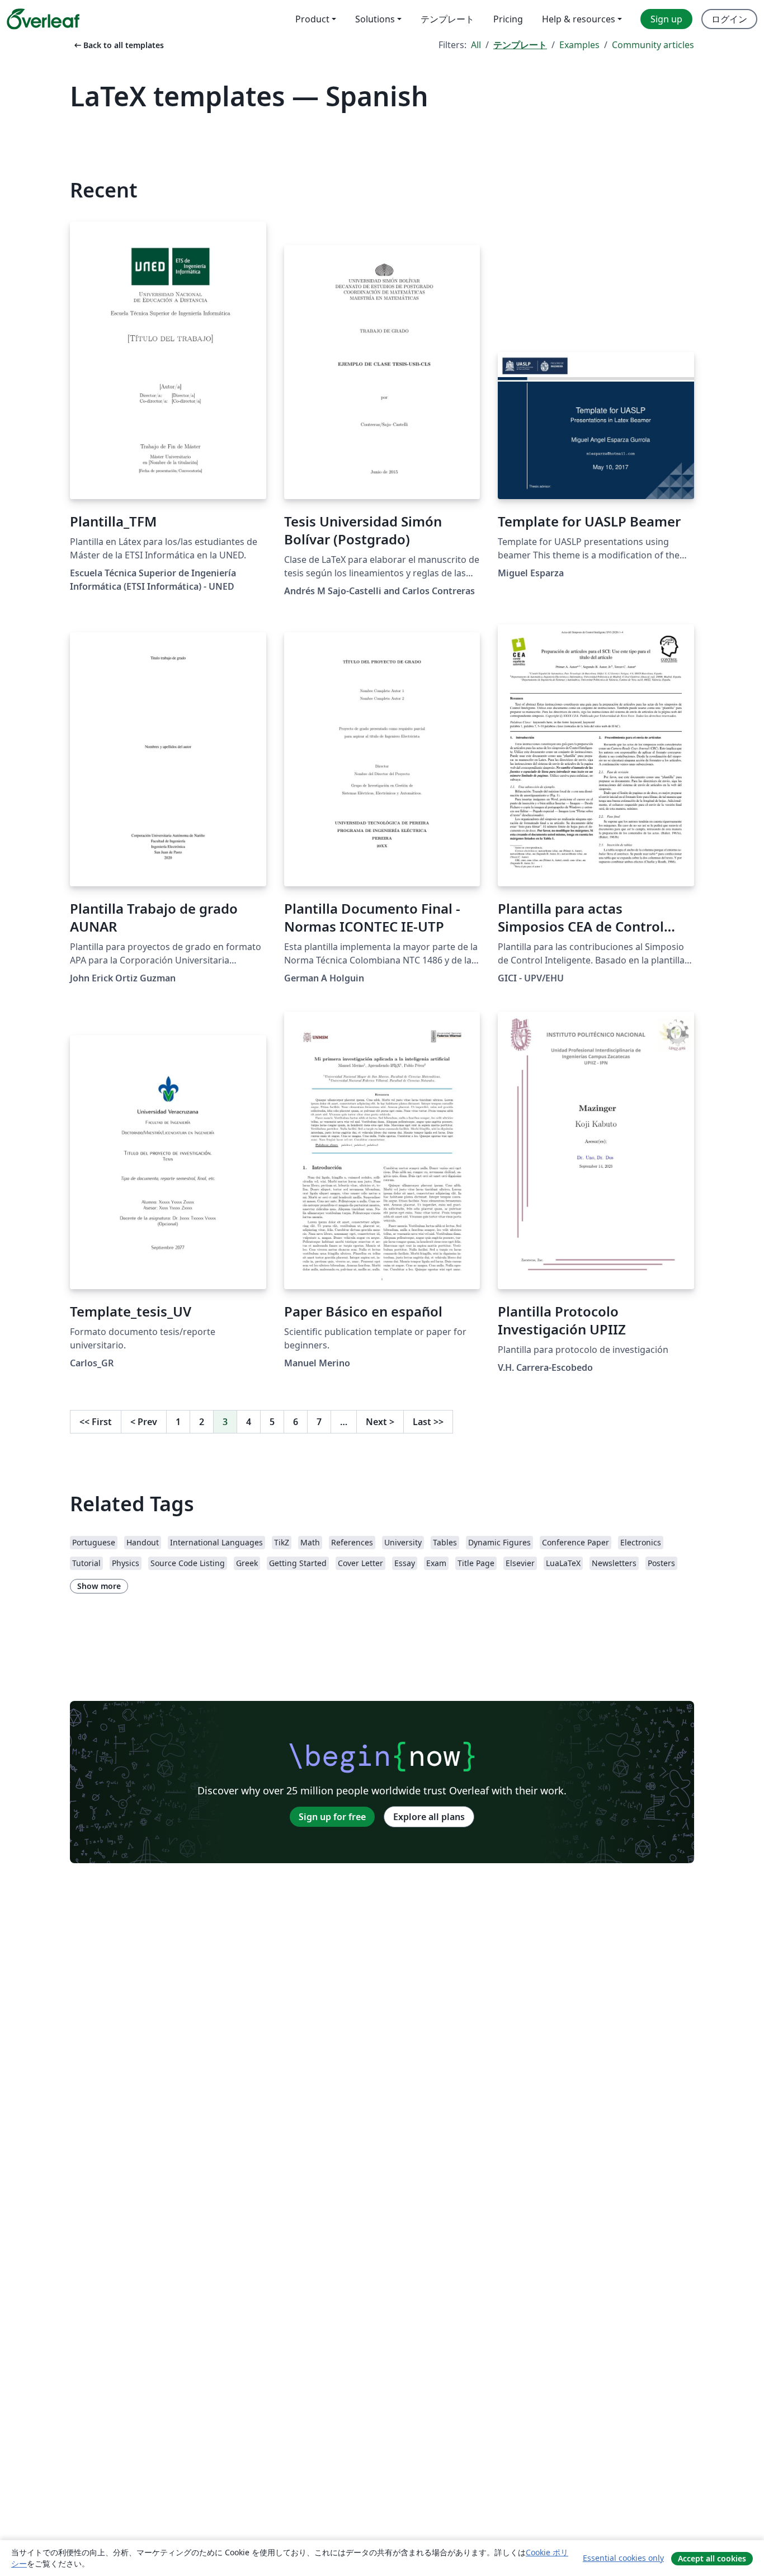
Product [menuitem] (312, 19)
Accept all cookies (712, 2558)
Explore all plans (429, 1817)
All (476, 45)
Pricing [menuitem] (508, 19)
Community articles (653, 45)
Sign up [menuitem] (666, 19)
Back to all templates (118, 45)
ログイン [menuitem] (729, 19)
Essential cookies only (623, 2558)
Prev (144, 1422)
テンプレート (520, 45)
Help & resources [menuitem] (579, 19)
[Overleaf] (43, 19)
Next (380, 1422)
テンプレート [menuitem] (447, 19)
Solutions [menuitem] (375, 19)
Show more (99, 1586)
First (96, 1422)
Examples (579, 45)
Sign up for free (332, 1817)
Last (428, 1422)
